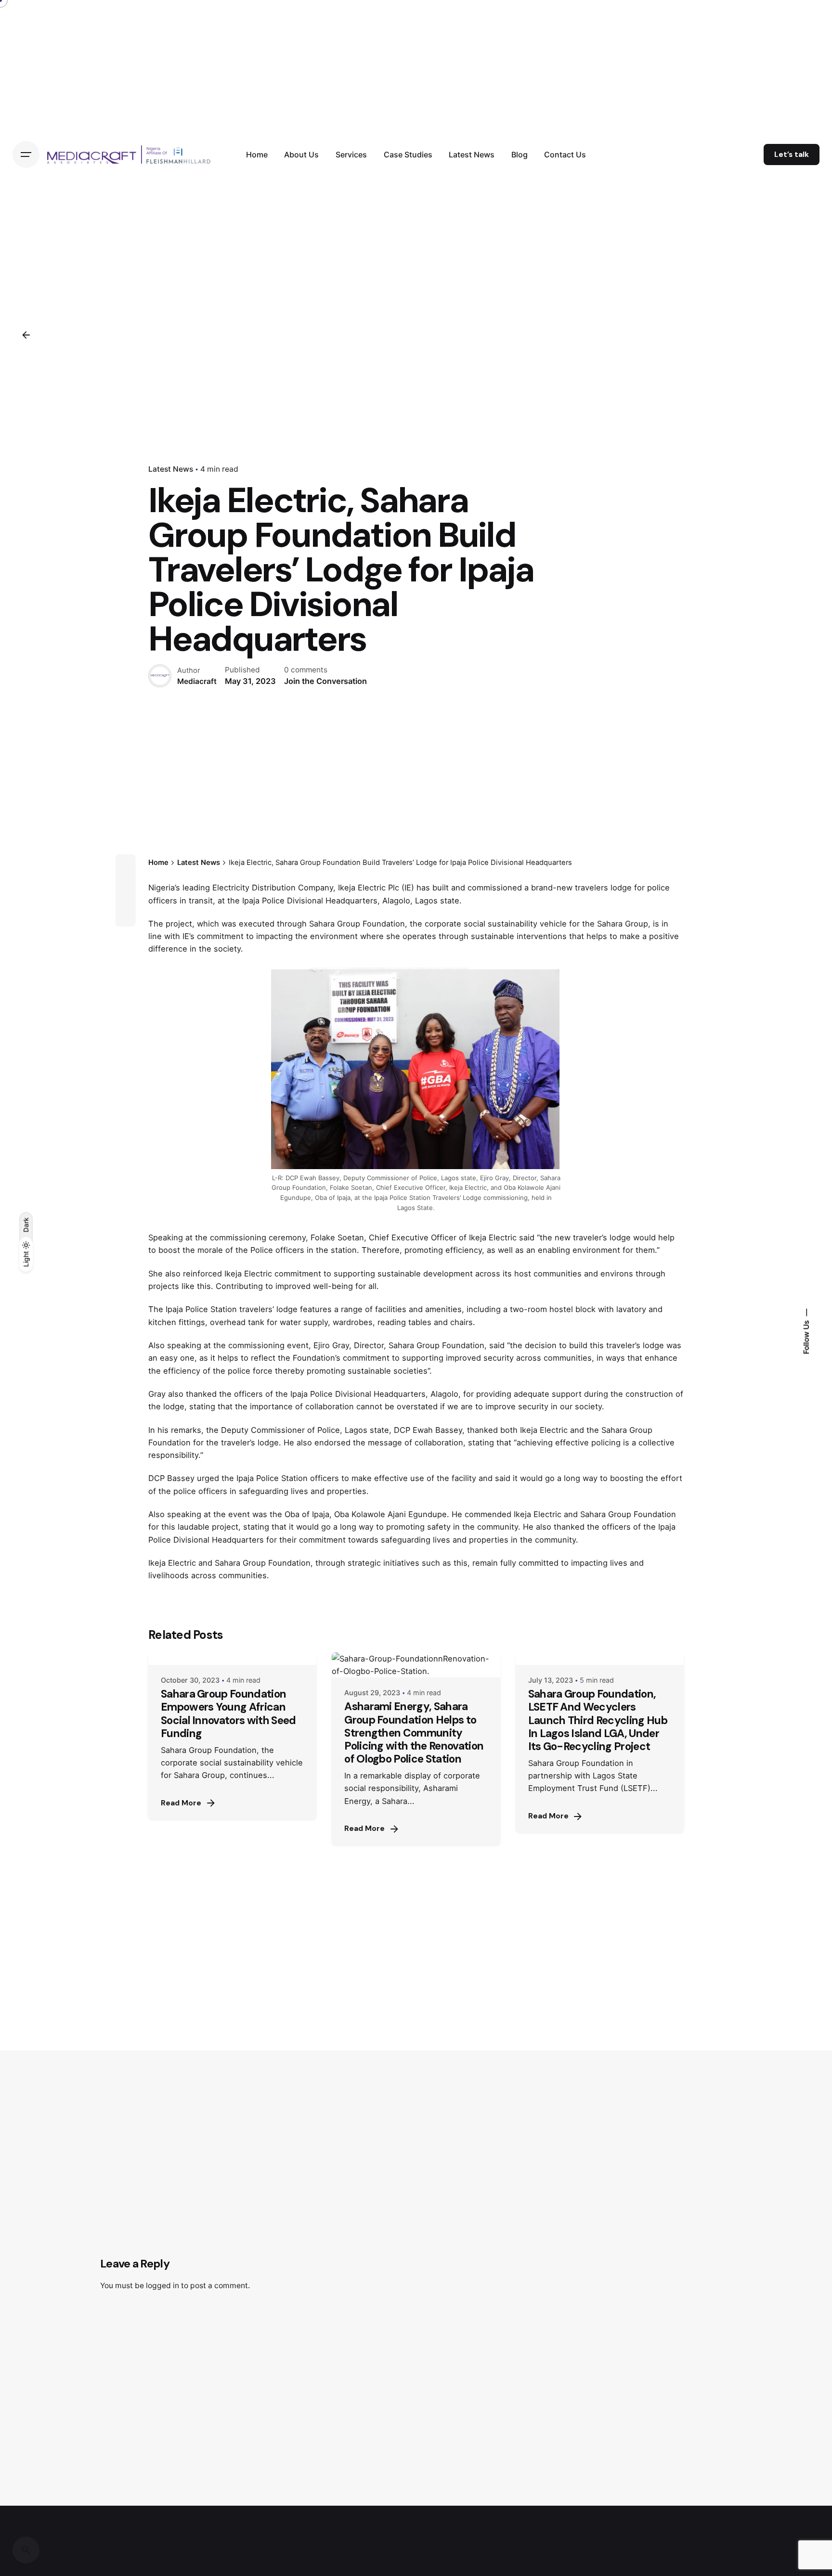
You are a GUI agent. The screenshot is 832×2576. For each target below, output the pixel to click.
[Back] (26, 335)
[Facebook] (126, 864)
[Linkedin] (126, 899)
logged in (162, 2286)
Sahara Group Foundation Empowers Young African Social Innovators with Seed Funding (228, 1713)
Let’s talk (792, 155)
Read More (181, 1803)
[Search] (26, 2550)
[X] (126, 882)
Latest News (171, 469)
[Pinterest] (126, 916)
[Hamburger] (26, 155)
